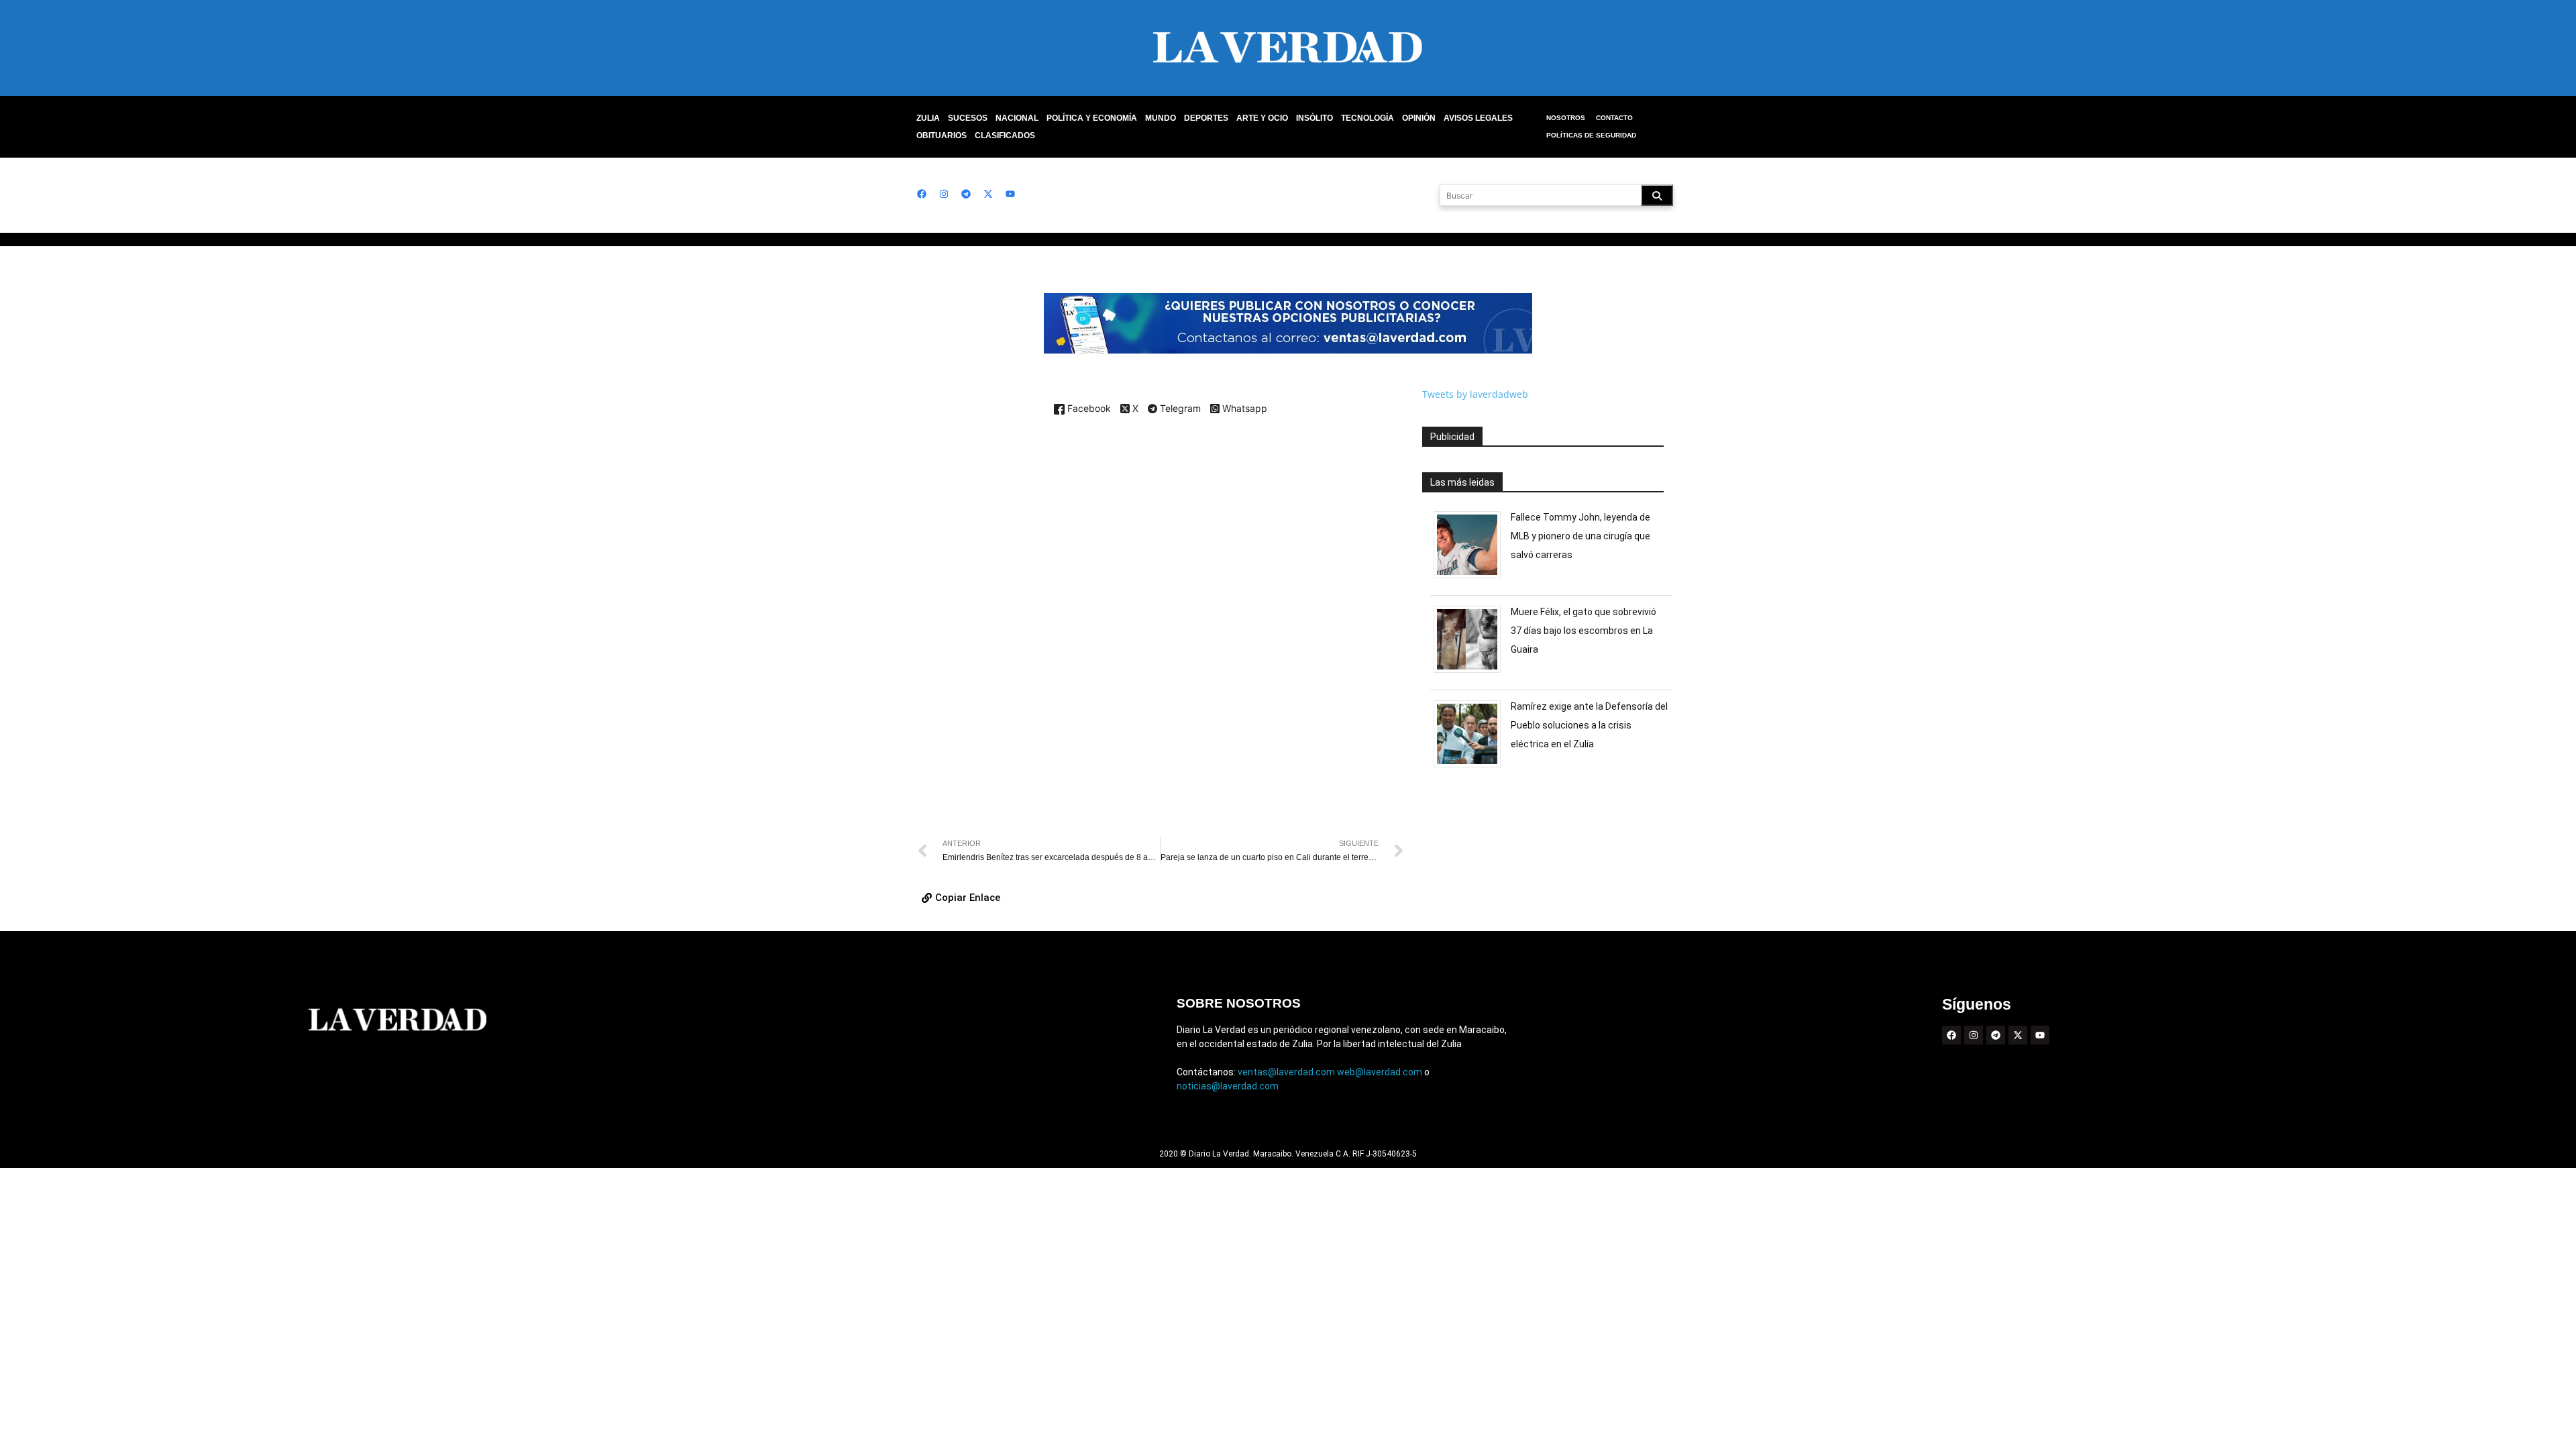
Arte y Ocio (1262, 118)
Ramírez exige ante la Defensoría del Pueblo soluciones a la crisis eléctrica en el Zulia (1589, 725)
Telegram (1179, 409)
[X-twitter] (988, 194)
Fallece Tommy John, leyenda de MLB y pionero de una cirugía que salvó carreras (1580, 536)
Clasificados (1005, 136)
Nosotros (1566, 118)
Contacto (1614, 118)
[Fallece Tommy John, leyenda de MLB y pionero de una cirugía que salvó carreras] (1472, 578)
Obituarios (942, 136)
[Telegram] (966, 194)
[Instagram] (944, 194)
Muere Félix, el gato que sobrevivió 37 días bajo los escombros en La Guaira (1584, 631)
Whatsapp (1243, 409)
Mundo (1161, 118)
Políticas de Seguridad (1591, 135)
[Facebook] (922, 194)
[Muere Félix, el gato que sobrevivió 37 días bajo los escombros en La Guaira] (1472, 673)
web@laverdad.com (1380, 1072)
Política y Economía (1092, 118)
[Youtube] (1010, 194)
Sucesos (968, 118)
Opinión (1419, 118)
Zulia (928, 118)
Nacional (1017, 118)
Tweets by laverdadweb (1475, 394)
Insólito (1314, 118)
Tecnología (1367, 118)
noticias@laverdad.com (1228, 1086)
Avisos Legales (1478, 118)
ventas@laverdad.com (1286, 1072)
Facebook (1088, 409)
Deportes (1206, 118)
